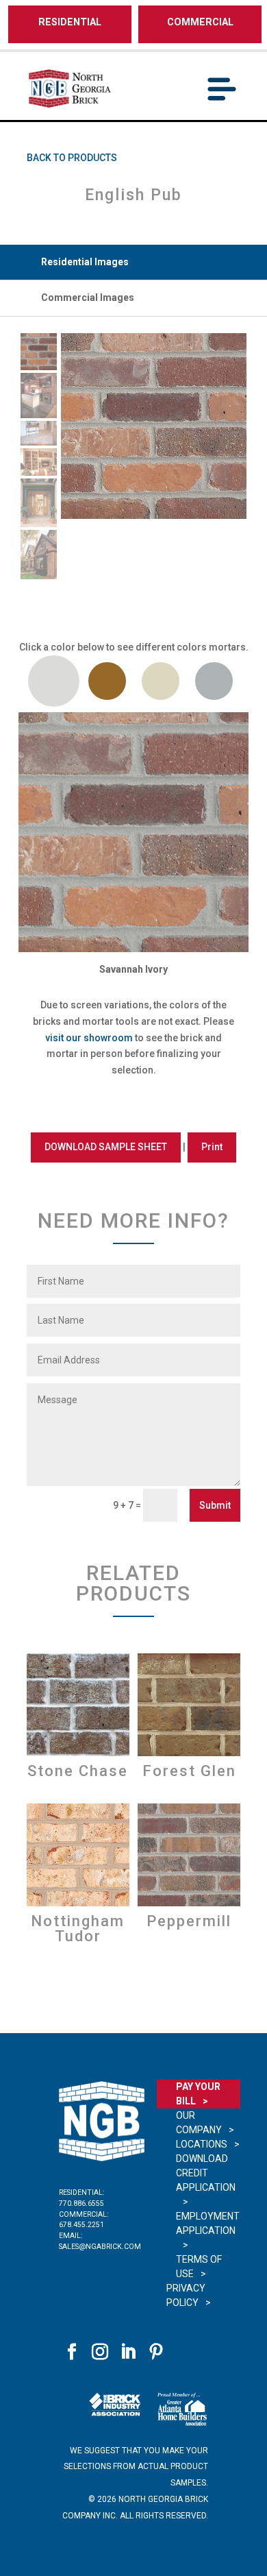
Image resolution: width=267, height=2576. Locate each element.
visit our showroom (89, 1038)
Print (212, 1147)
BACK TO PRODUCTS (72, 158)
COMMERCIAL (200, 22)
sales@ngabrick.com (100, 2247)
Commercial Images (88, 297)
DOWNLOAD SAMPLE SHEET (106, 1147)
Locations (202, 2144)
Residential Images (85, 262)
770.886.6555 (81, 2203)
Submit (215, 1505)
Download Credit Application (206, 2173)
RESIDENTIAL (70, 22)
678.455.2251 (81, 2225)
